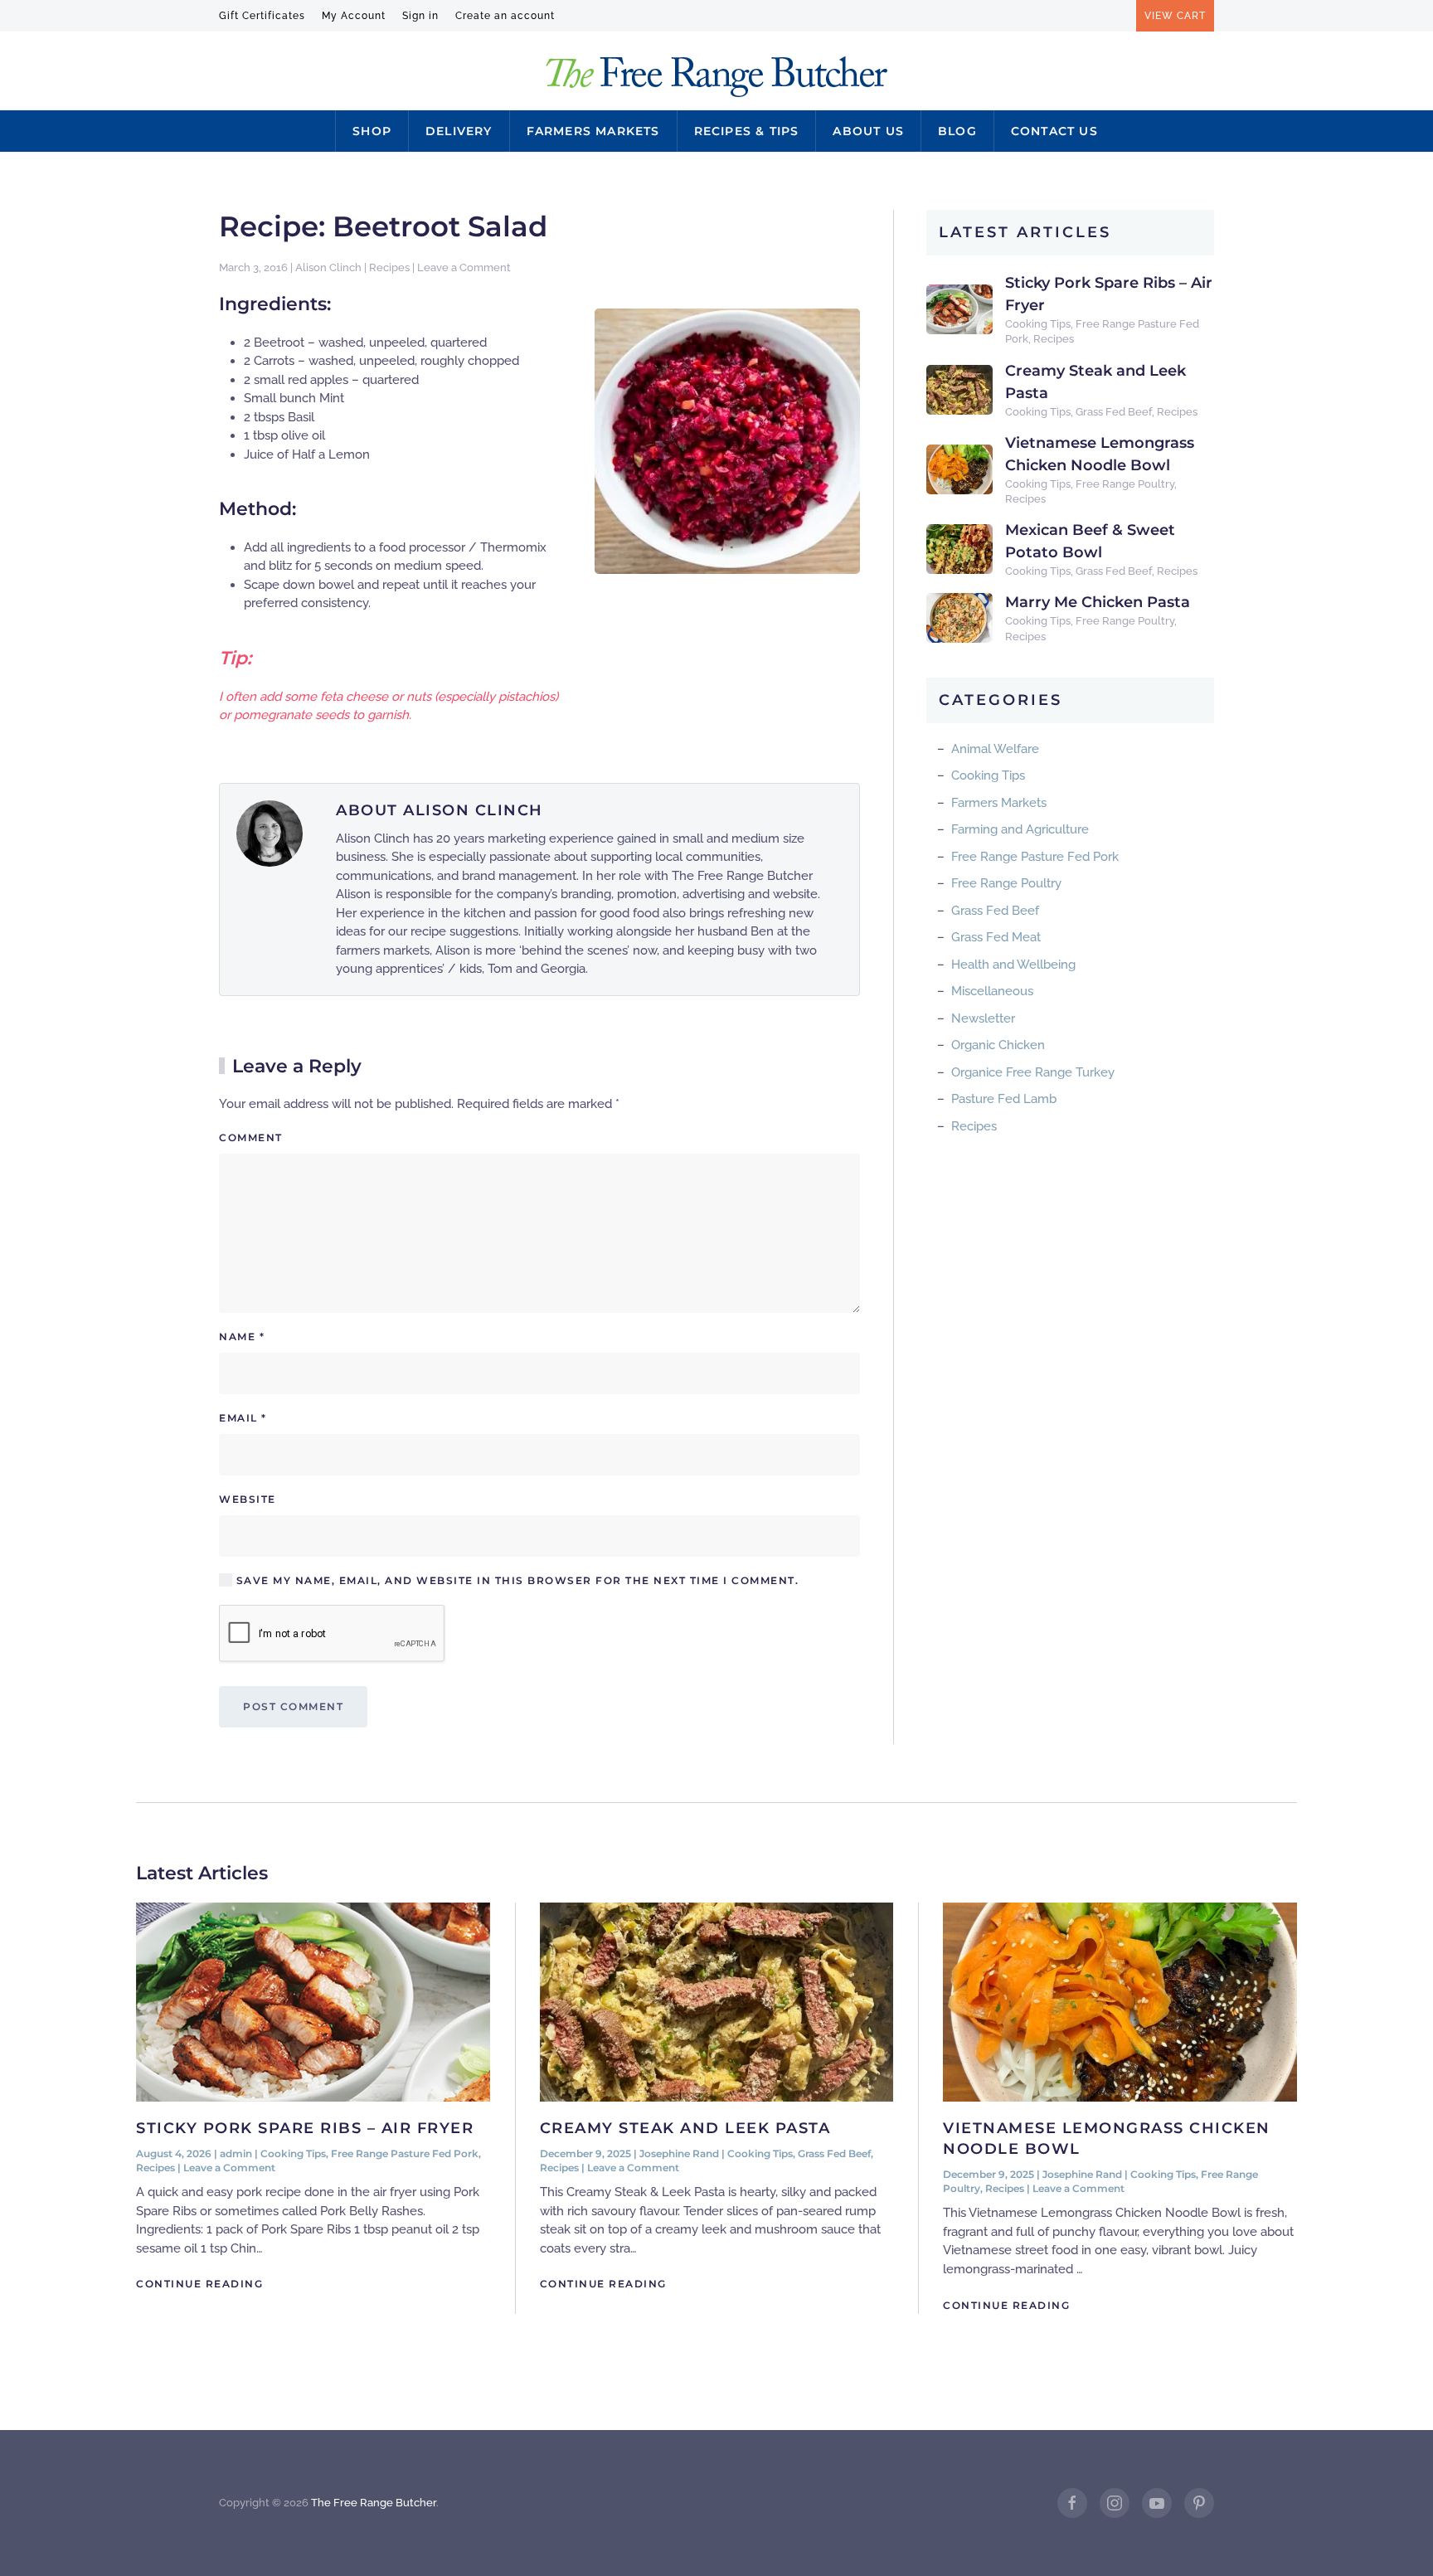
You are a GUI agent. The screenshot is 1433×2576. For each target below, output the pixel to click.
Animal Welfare (995, 749)
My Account (354, 16)
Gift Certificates (262, 16)
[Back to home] (717, 77)
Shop (372, 131)
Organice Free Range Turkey (1033, 1072)
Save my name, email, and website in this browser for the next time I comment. (515, 1580)
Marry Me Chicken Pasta (1098, 602)
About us (868, 131)
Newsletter (983, 1018)
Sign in (420, 16)
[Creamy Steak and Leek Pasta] (959, 389)
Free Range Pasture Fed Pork (1035, 857)
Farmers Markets (593, 131)
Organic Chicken (998, 1045)
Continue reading (199, 2284)
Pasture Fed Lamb (1004, 1099)
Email (243, 1418)
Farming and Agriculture (1020, 829)
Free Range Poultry (1125, 484)
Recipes (389, 267)
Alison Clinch (328, 267)
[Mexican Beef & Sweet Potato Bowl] (959, 548)
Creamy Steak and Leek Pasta (685, 2128)
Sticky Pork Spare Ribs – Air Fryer (305, 2128)
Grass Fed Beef (1114, 412)
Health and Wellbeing (1013, 965)
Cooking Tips (1038, 324)
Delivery (459, 131)
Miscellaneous (992, 991)
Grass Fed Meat (996, 937)
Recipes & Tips (747, 131)
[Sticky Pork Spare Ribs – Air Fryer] (959, 309)
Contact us (1054, 131)
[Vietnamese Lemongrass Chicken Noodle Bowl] (959, 469)
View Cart (1175, 16)
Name (242, 1337)
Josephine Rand (679, 2153)
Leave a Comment (464, 267)
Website (248, 1499)
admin (236, 2153)
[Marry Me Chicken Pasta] (959, 617)
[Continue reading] (313, 2000)
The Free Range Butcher (374, 2503)
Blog (957, 131)
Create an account (505, 16)
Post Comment (293, 1706)
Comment (251, 1137)
